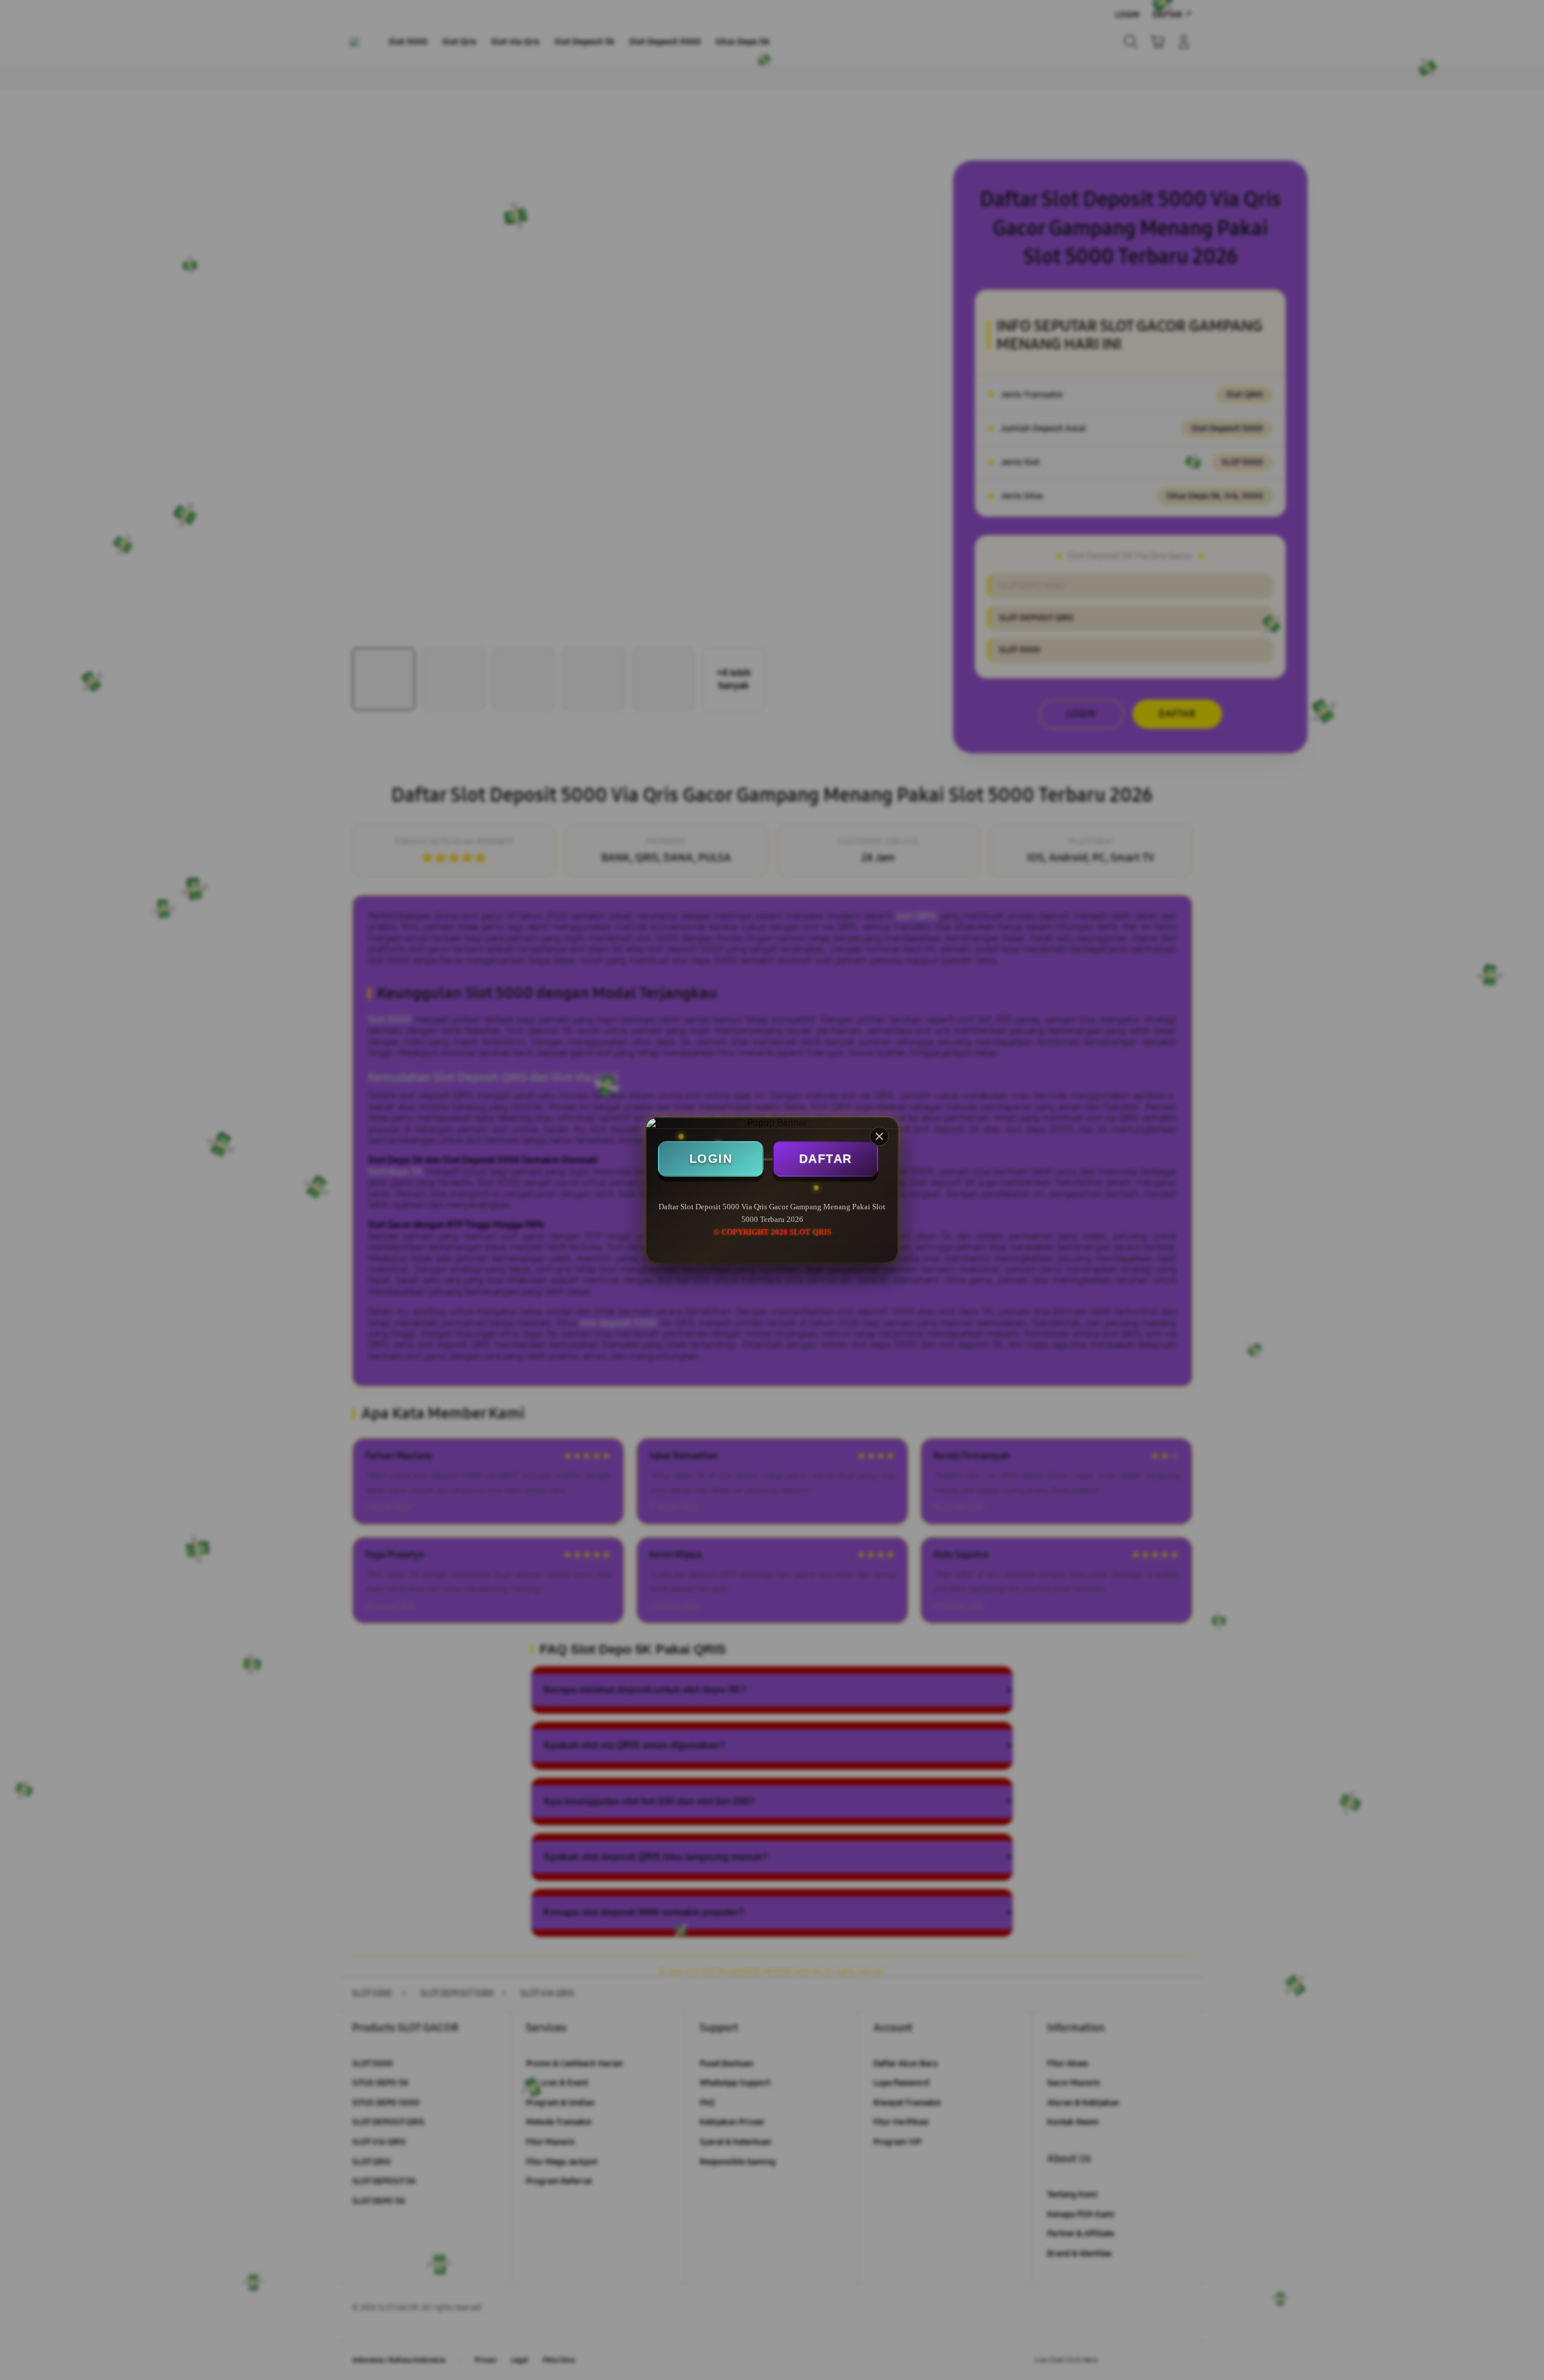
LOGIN (711, 1159)
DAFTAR (826, 1159)
